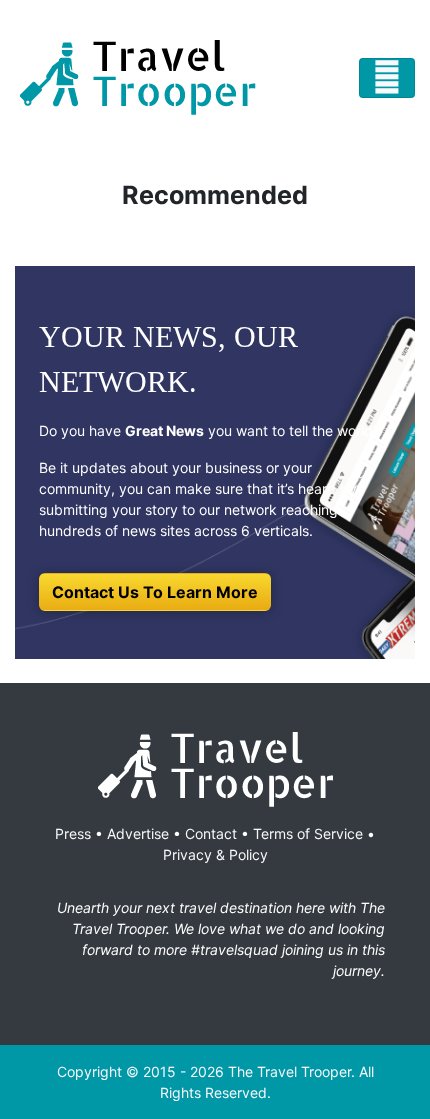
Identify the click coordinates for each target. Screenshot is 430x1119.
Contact (211, 833)
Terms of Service (308, 833)
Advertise (138, 833)
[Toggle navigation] (387, 78)
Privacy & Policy (215, 854)
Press (73, 833)
